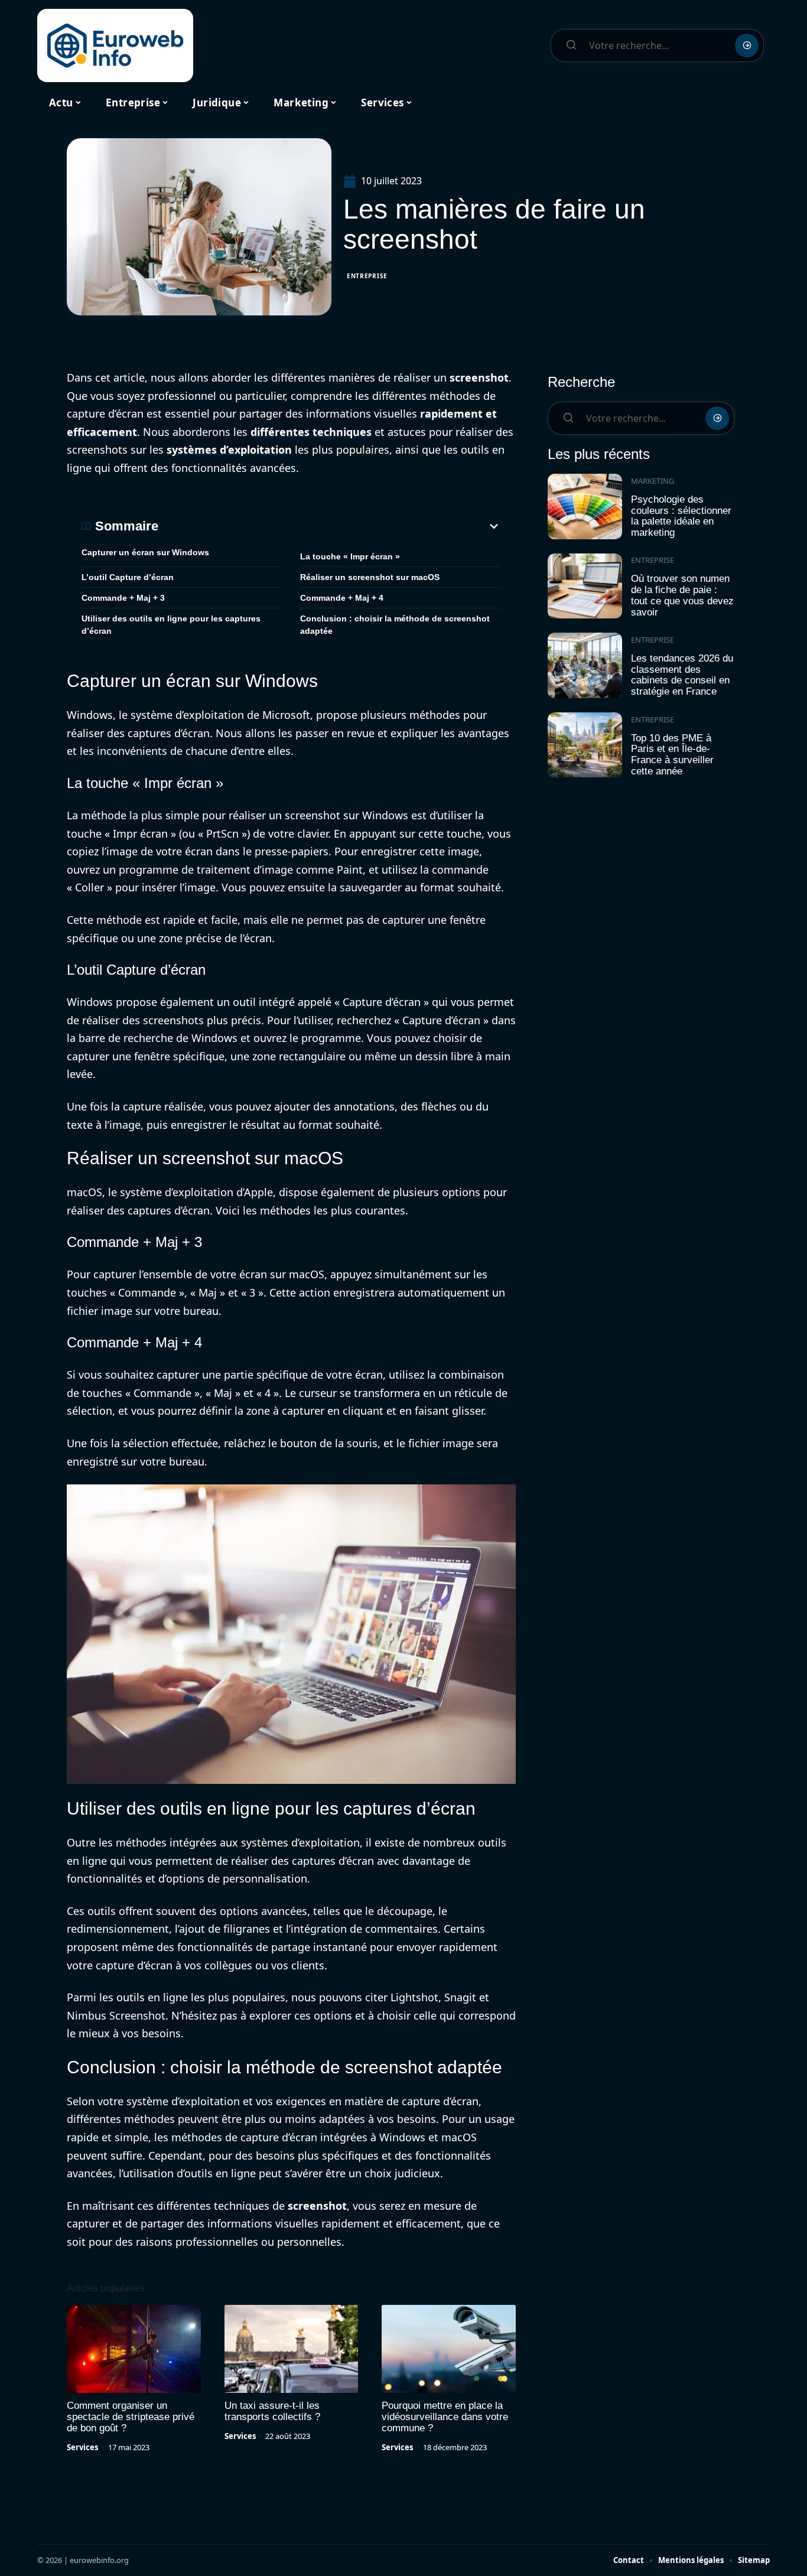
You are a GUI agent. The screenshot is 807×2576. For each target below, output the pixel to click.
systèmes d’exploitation (229, 450)
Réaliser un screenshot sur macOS (370, 577)
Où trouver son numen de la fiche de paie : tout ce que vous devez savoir (682, 595)
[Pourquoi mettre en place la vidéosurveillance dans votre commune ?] (449, 2349)
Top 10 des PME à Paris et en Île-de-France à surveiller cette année (672, 755)
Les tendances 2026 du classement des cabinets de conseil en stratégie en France (682, 675)
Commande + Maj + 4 (342, 598)
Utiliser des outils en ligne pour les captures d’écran (171, 625)
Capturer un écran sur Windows (145, 552)
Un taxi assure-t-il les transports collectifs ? (272, 2411)
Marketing (653, 481)
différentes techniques (311, 432)
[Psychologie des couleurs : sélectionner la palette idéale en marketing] (585, 507)
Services (82, 2447)
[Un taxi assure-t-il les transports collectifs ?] (292, 2349)
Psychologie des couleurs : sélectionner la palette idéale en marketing (681, 516)
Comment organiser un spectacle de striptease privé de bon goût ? (131, 2417)
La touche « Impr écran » (350, 556)
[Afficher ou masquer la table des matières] (330, 526)
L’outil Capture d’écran (128, 577)
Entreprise (367, 276)
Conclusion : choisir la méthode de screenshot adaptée (395, 625)
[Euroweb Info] (115, 45)
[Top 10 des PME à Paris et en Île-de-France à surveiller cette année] (585, 745)
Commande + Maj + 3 (123, 598)
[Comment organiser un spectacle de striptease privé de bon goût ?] (134, 2349)
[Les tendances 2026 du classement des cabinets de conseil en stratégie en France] (585, 665)
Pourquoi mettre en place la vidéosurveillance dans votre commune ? (445, 2417)
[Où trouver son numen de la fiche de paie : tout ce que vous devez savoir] (585, 586)
